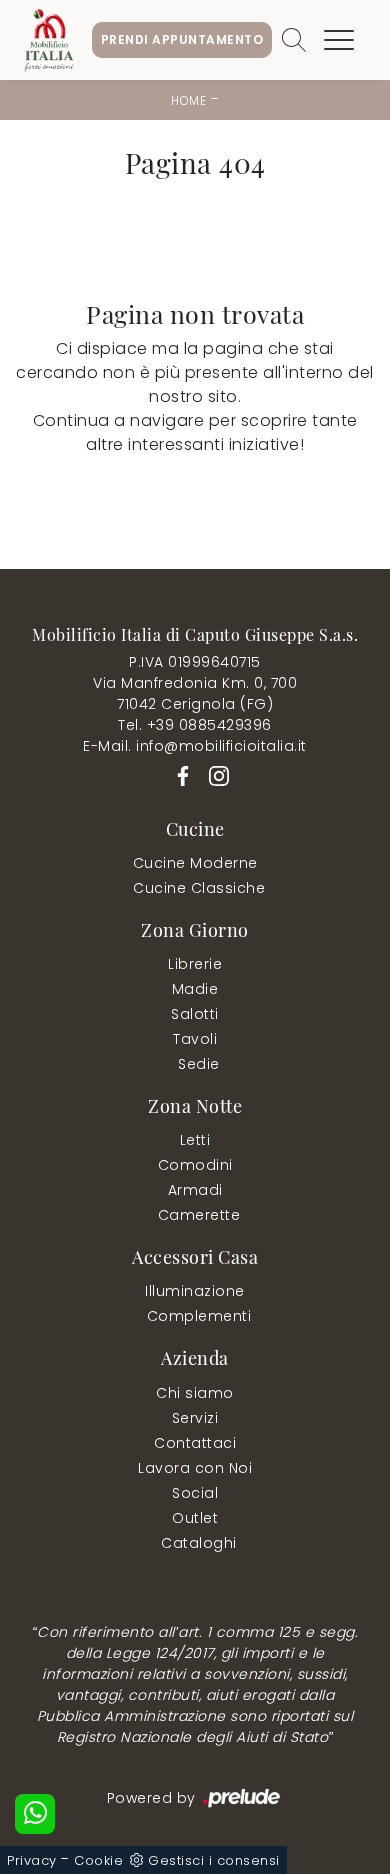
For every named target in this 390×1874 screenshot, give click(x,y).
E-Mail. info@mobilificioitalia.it (195, 746)
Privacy (32, 1860)
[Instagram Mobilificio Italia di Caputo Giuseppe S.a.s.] (213, 775)
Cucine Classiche (199, 888)
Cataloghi (199, 1543)
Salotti (195, 1014)
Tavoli (195, 1039)
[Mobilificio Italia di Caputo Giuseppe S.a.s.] (49, 40)
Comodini (195, 1165)
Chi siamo (195, 1393)
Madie (195, 989)
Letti (195, 1140)
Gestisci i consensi (214, 1860)
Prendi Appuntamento (182, 39)
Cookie (98, 1860)
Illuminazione (195, 1291)
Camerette (199, 1215)
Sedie (199, 1064)
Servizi (195, 1418)
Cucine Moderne (195, 863)
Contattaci (195, 1443)
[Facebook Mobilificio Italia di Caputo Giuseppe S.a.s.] (179, 775)
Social (195, 1493)
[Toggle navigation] (339, 40)
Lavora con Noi (195, 1468)
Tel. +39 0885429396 (195, 725)
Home (188, 100)
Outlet (195, 1518)
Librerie (195, 964)
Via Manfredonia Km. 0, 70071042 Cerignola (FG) (195, 693)
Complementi (199, 1316)
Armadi (195, 1190)
